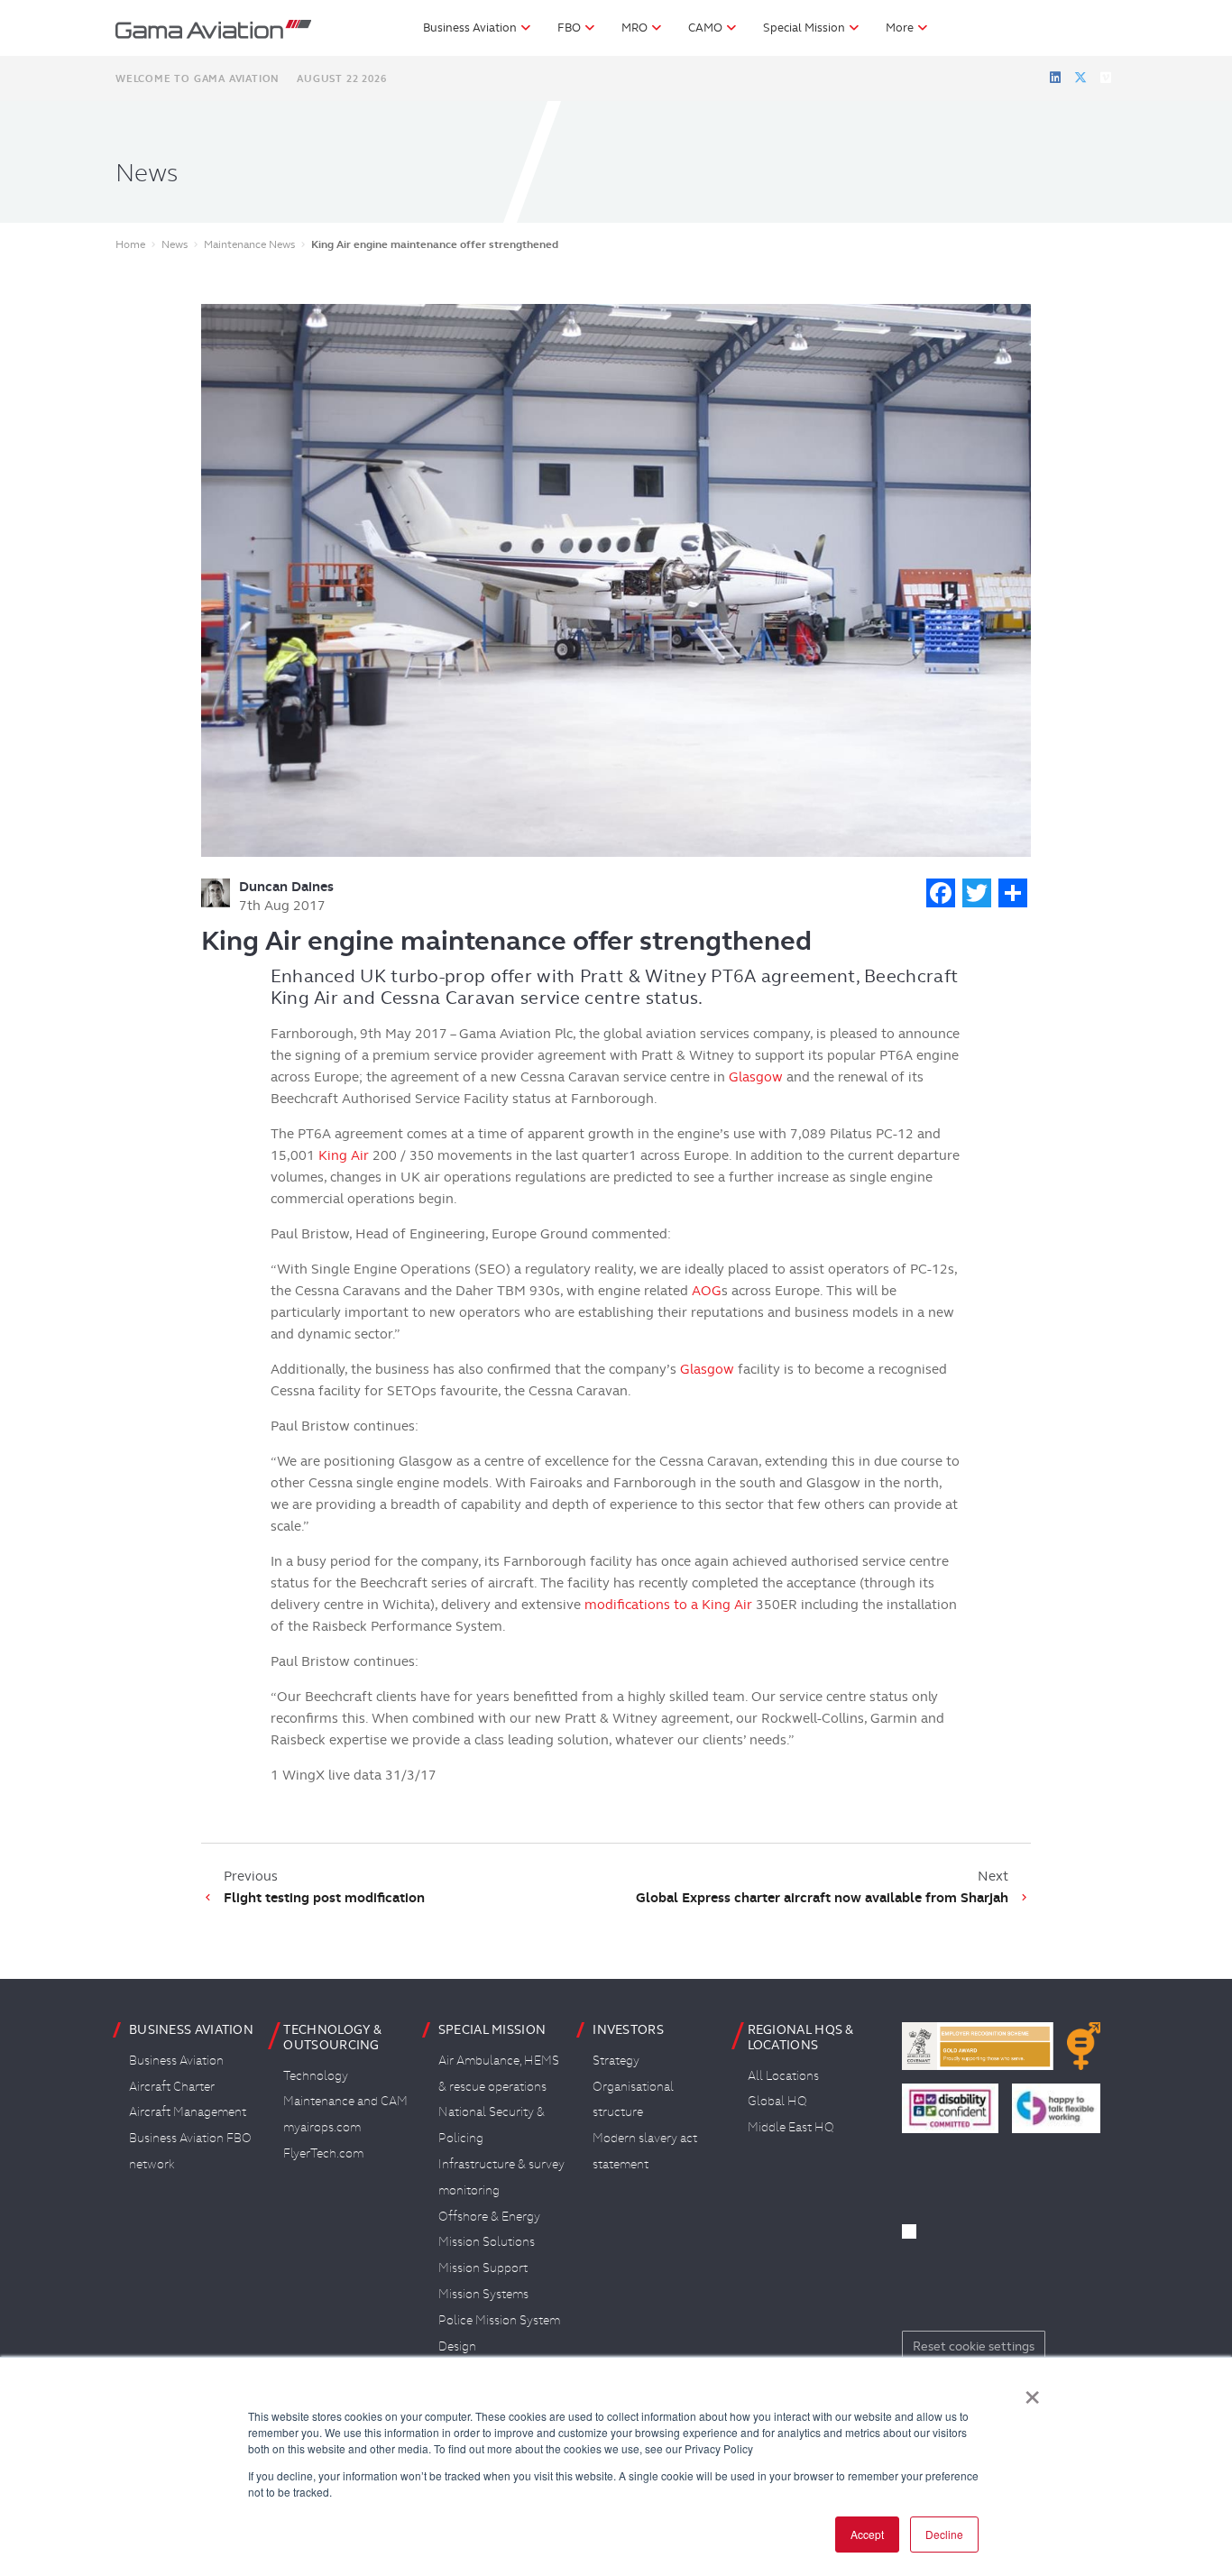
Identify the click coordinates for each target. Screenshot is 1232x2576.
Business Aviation (176, 2060)
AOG (707, 1291)
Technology (316, 2075)
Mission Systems (483, 2294)
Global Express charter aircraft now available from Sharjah (822, 1898)
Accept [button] (867, 2534)
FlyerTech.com (323, 2153)
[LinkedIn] (1055, 78)
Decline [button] (944, 2534)
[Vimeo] (1106, 78)
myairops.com (322, 2127)
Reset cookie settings (974, 2346)
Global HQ (777, 2101)
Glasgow (756, 1077)
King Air (344, 1155)
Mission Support (483, 2268)
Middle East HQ (791, 2127)
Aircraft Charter (172, 2086)
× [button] (1032, 2391)
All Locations (783, 2075)
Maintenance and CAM (345, 2101)
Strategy (616, 2060)
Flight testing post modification (324, 1898)
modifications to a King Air (668, 1605)
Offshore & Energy (489, 2216)
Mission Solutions (487, 2241)
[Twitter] (1080, 78)
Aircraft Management (188, 2111)
